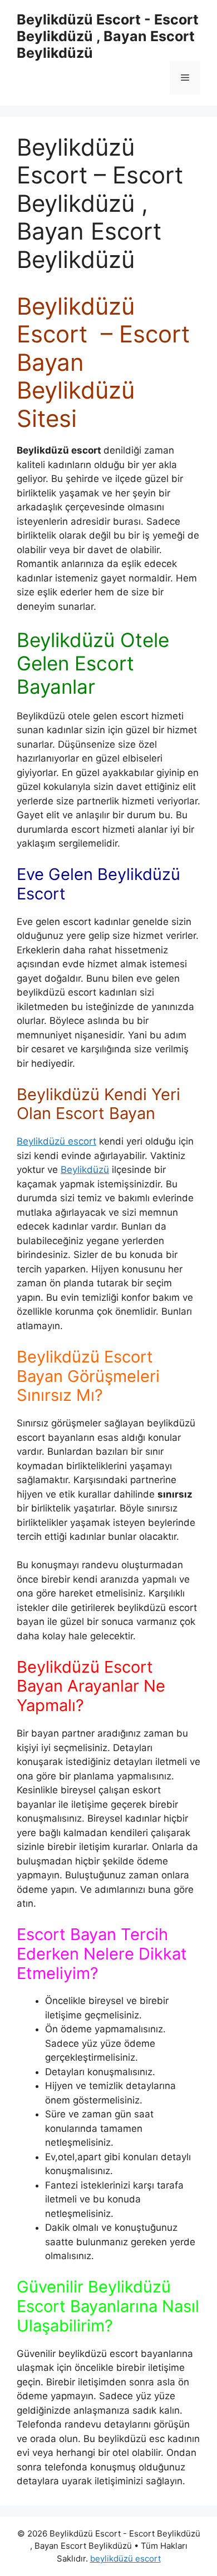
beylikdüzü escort (125, 2558)
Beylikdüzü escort (56, 1141)
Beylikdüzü (85, 1170)
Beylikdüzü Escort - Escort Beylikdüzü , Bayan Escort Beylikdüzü (108, 36)
